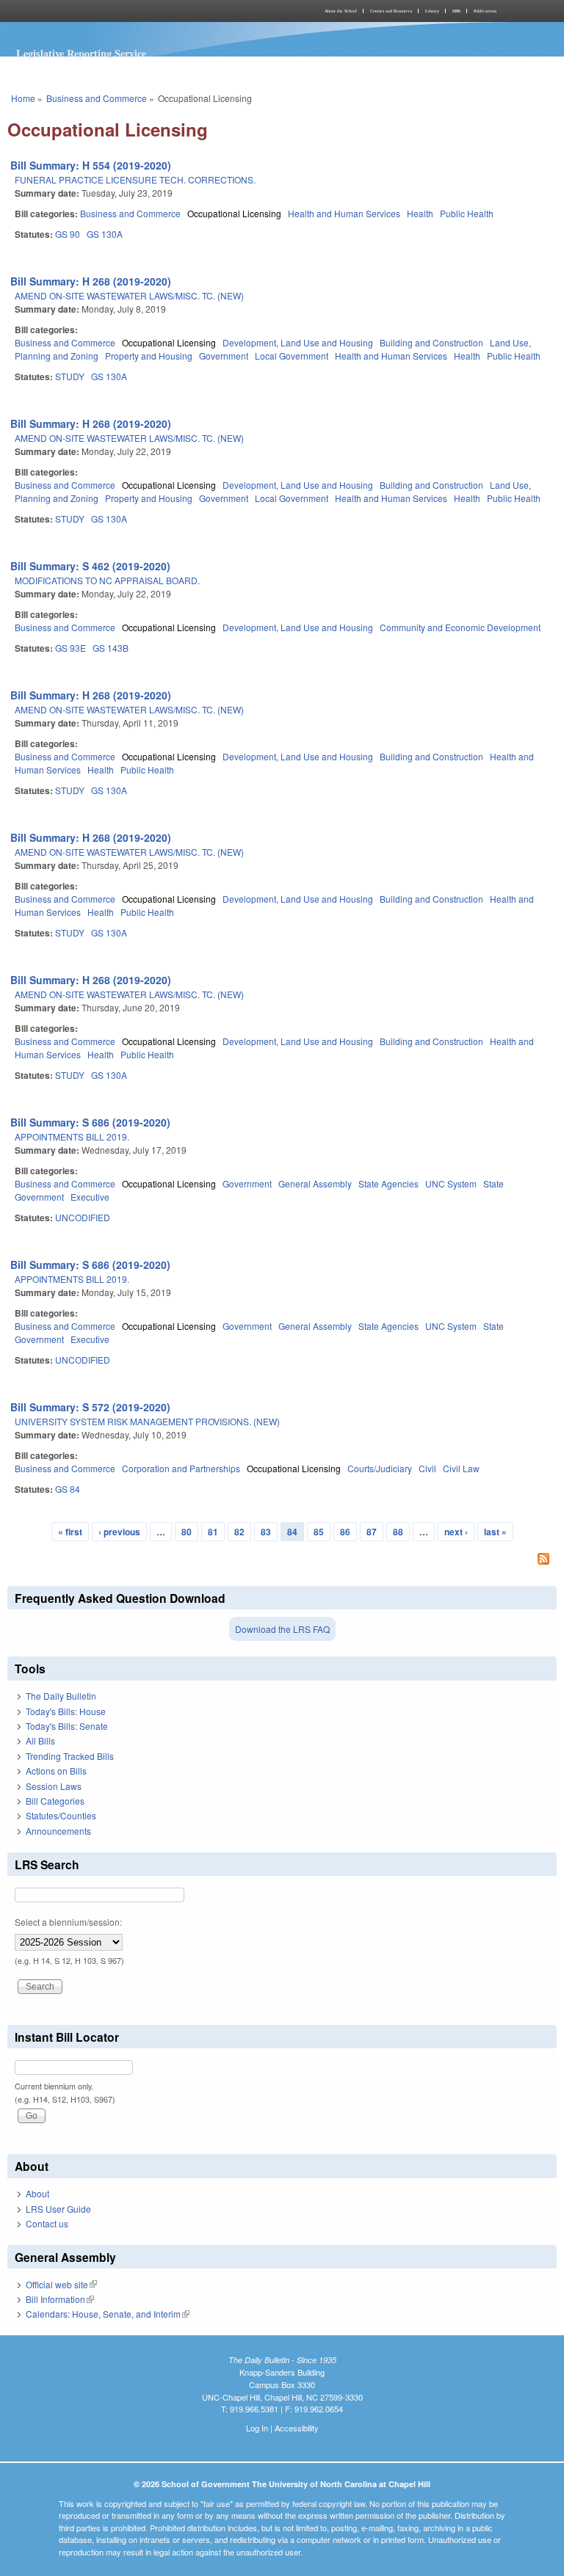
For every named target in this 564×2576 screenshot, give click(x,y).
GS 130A (105, 234)
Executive (90, 1197)
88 (398, 1532)
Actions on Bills (56, 1771)
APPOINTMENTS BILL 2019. (72, 1136)
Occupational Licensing (234, 213)
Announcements (58, 1831)
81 (213, 1532)
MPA (456, 11)
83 (266, 1532)
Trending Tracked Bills (70, 1756)
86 (345, 1532)
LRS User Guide (58, 2209)
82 (239, 1532)
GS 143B (111, 648)
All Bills (40, 1740)
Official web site (61, 2284)
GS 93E (70, 648)
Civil (427, 1468)
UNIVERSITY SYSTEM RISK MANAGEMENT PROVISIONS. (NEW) (147, 1421)
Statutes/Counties (61, 1815)
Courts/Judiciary (380, 1468)
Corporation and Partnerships (181, 1468)
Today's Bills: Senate (67, 1726)
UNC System (451, 1183)
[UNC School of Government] (142, 11)
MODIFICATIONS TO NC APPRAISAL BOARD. (107, 580)
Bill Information (60, 2299)
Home (23, 98)
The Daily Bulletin (61, 1696)
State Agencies (388, 1183)
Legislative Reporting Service (81, 53)
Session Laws (54, 1786)
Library (432, 11)
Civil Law (461, 1468)
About (37, 2193)
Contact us (47, 2223)
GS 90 (68, 234)
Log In (257, 2428)
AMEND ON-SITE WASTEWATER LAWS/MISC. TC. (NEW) (129, 295)
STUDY (70, 376)
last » (495, 1532)
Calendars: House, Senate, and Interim (108, 2314)
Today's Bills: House (66, 1711)
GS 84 (68, 1489)
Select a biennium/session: (68, 1922)
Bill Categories (55, 1801)
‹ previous (119, 1532)
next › (456, 1532)
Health (420, 213)
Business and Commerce (97, 98)
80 (187, 1532)
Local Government (292, 356)
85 (319, 1532)
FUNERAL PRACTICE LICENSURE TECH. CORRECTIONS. (135, 179)
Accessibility (297, 2428)
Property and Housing (149, 356)
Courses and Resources (391, 11)
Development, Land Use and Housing (298, 342)
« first (70, 1532)
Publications (485, 11)
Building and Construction (431, 342)
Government (224, 356)
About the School (341, 11)
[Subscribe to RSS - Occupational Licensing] (282, 1560)
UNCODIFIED (83, 1217)
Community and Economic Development (460, 627)
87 (372, 1532)
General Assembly (315, 1183)
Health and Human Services (344, 213)
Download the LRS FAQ (282, 1629)
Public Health (467, 213)
